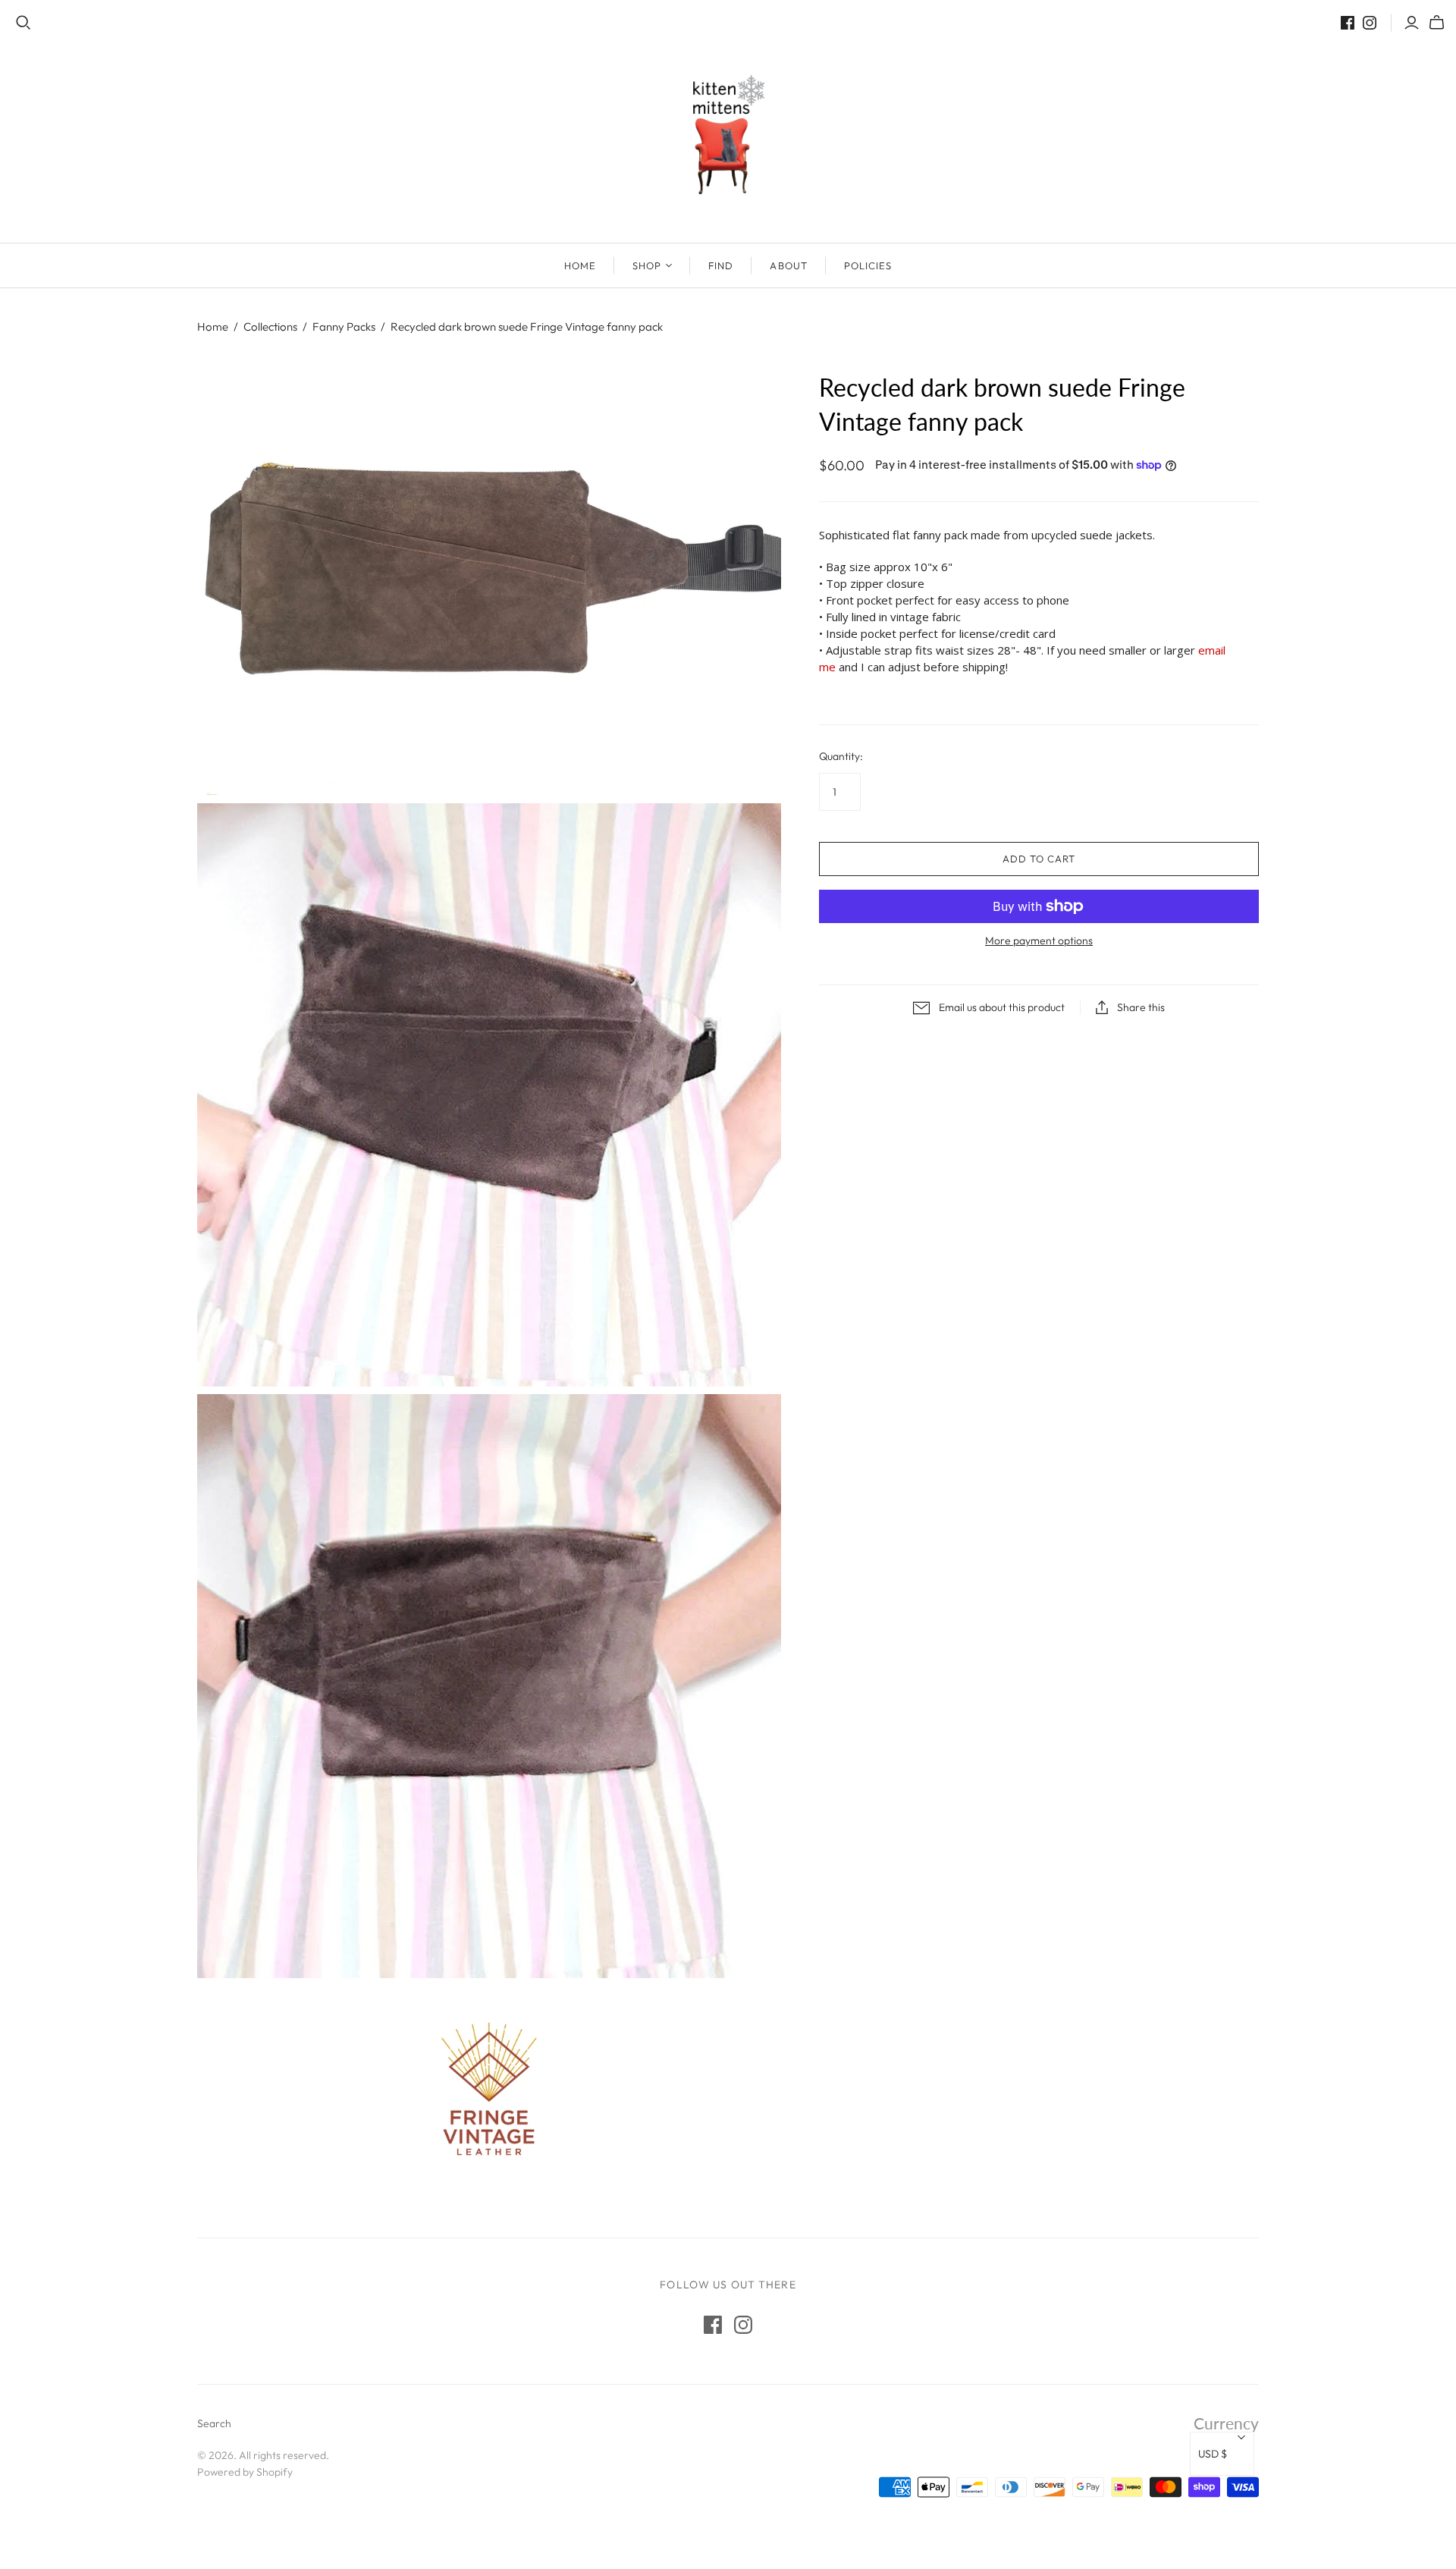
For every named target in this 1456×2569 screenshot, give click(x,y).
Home (580, 265)
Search (214, 2423)
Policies (868, 265)
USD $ (1213, 2454)
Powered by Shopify (245, 2472)
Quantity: (841, 756)
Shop (647, 265)
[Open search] (24, 23)
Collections (270, 327)
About (788, 265)
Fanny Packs (344, 327)
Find (721, 265)
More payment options (1039, 941)
